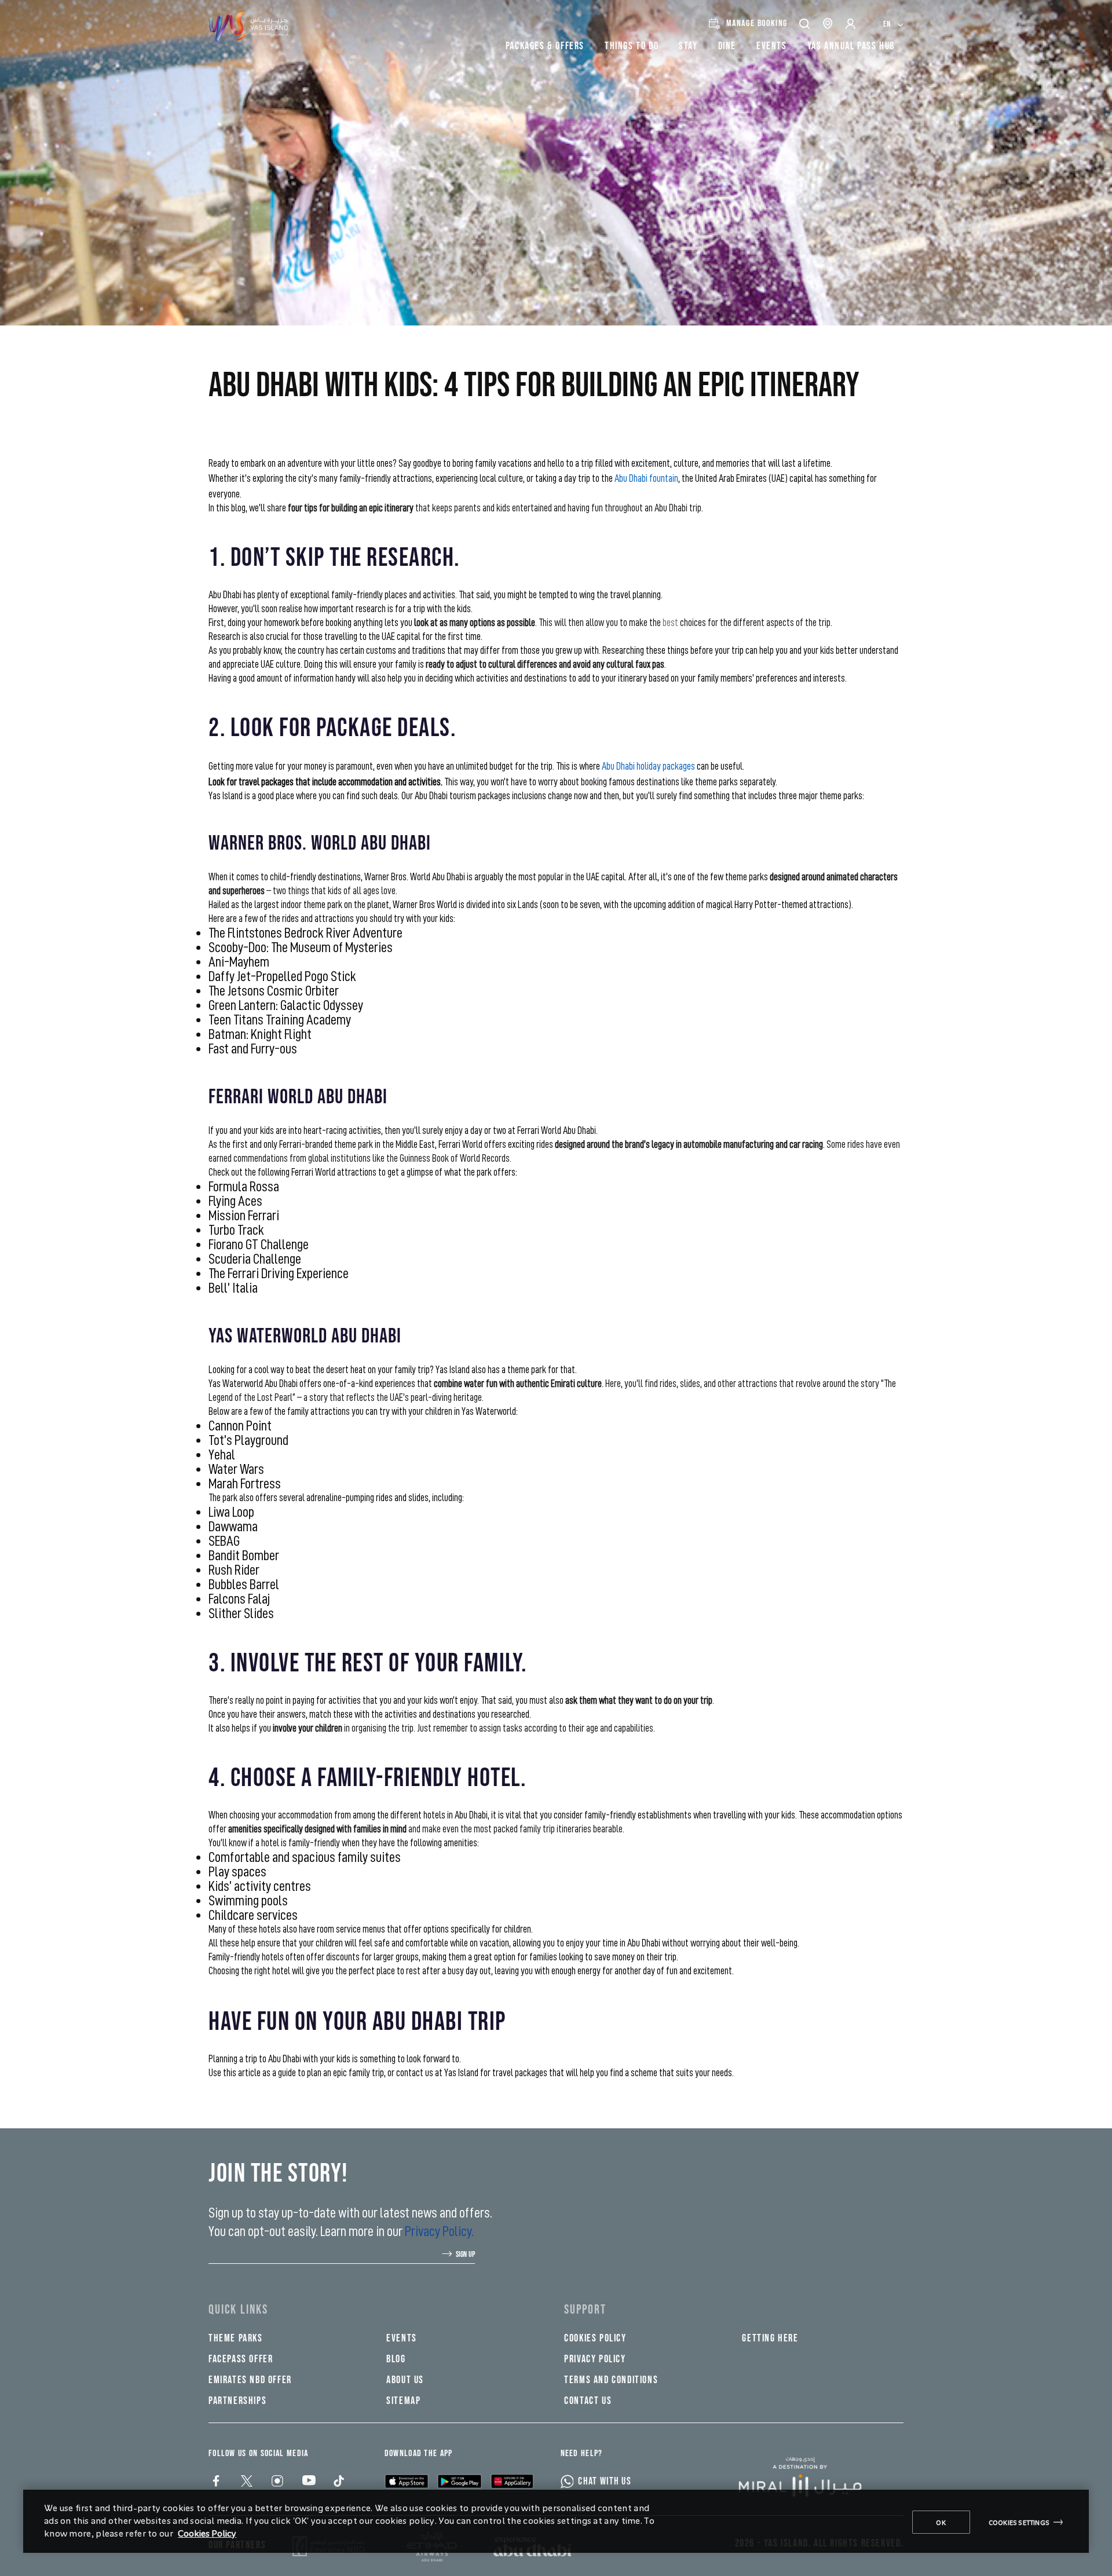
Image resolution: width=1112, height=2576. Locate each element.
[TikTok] (338, 2482)
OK (941, 2522)
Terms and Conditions (611, 2380)
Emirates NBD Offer (250, 2380)
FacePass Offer (241, 2359)
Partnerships (237, 2401)
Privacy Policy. (439, 2231)
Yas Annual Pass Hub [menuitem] (851, 46)
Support (585, 2310)
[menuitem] (893, 23)
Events (402, 2338)
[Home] (809, 2478)
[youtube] (307, 2482)
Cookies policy (595, 2338)
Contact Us (588, 2401)
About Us (405, 2380)
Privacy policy (595, 2359)
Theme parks (236, 2338)
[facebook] (215, 2482)
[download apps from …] (407, 2480)
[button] (805, 23)
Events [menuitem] (772, 46)
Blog (396, 2359)
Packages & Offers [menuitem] (545, 46)
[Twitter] (246, 2482)
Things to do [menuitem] (632, 46)
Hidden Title (419, 2310)
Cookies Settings (1019, 2522)
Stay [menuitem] (688, 46)
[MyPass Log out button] (851, 24)
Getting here (770, 2338)
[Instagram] (277, 2482)
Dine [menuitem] (727, 46)
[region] (556, 2521)
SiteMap (403, 2401)
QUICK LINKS (238, 2310)
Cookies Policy (207, 2533)
